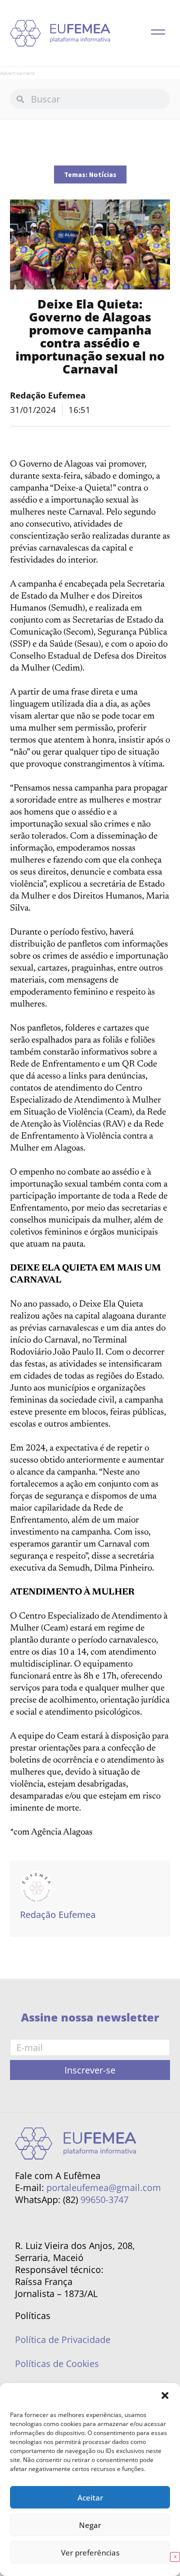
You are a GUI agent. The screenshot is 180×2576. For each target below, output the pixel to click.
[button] (165, 2395)
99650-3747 (104, 2199)
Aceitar (90, 2497)
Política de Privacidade (63, 2339)
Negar (90, 2525)
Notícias (103, 174)
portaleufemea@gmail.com (104, 2187)
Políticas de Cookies (57, 2363)
